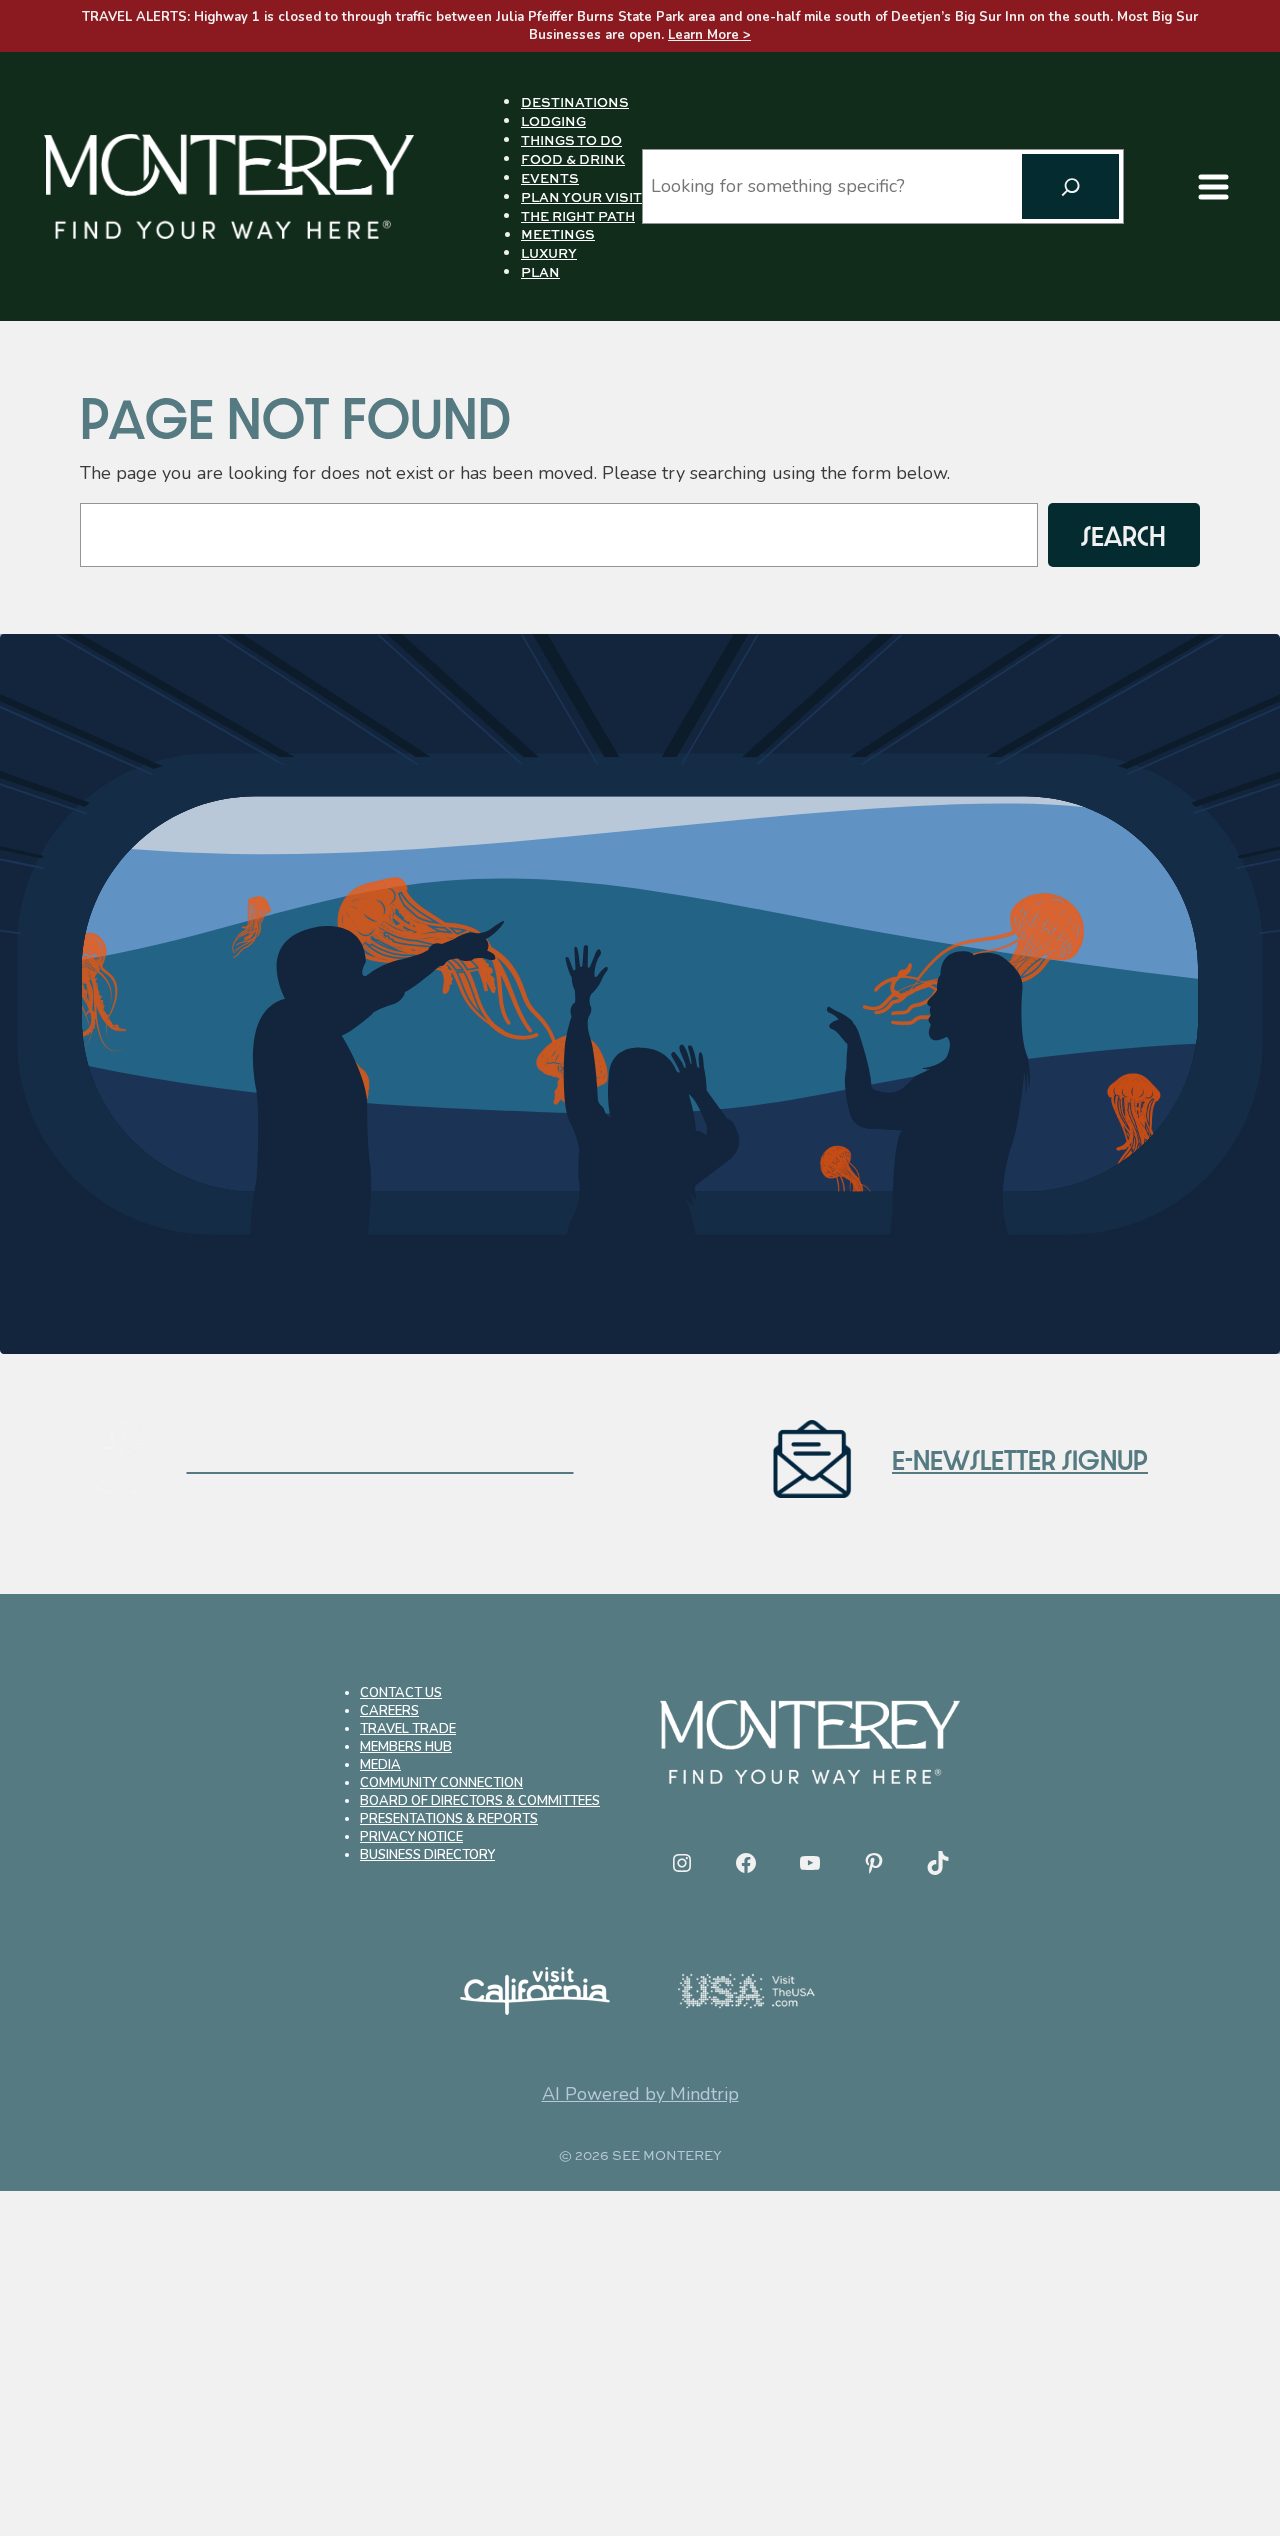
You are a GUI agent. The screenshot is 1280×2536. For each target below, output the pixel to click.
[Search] (1070, 186)
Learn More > (709, 35)
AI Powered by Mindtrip (640, 2094)
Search (1123, 535)
